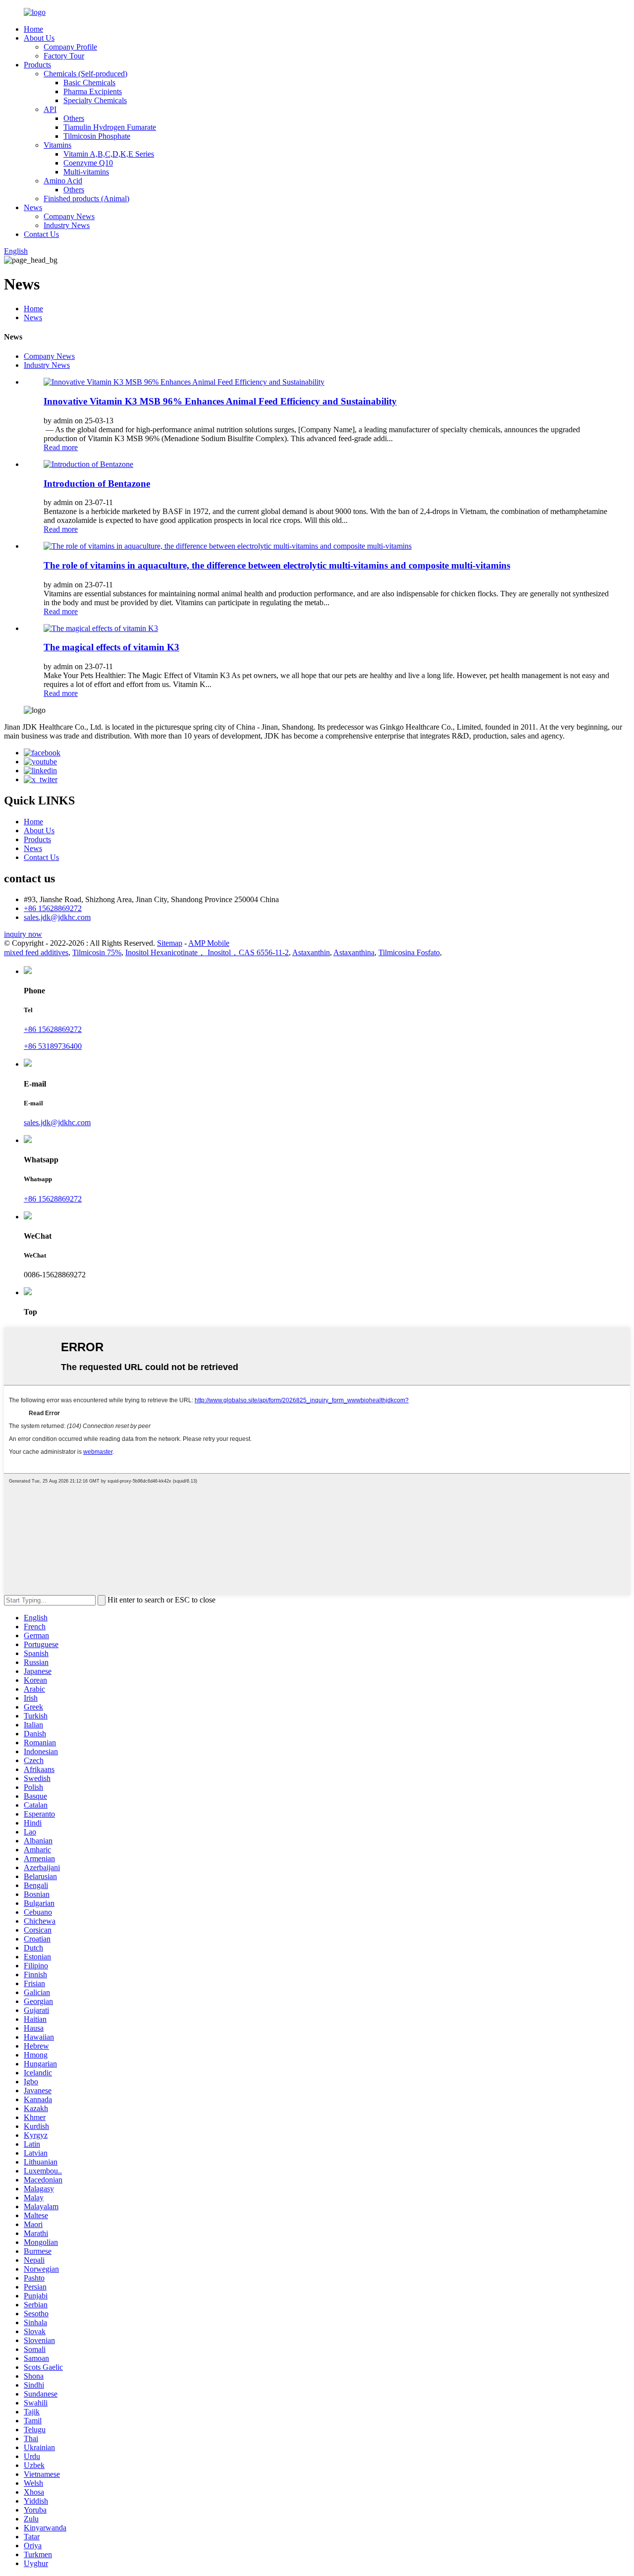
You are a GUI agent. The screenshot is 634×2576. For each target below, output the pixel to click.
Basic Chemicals (89, 83)
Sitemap (170, 943)
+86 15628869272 (53, 908)
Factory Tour (64, 56)
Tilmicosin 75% (97, 952)
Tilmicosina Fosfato (409, 952)
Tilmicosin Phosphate (97, 136)
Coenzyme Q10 (88, 163)
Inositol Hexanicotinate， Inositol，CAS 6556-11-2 (207, 952)
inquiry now (23, 934)
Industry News (67, 225)
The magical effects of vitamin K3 (111, 647)
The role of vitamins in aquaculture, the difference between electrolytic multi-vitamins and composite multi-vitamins (277, 565)
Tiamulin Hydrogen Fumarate (110, 127)
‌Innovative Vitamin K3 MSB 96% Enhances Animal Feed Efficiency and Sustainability (220, 401)
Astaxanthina (354, 952)
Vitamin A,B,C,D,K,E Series (109, 154)
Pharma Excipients (93, 91)
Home (33, 29)
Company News (69, 216)
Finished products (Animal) (86, 199)
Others (74, 118)
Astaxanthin (311, 952)
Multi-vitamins (86, 172)
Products (37, 65)
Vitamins (57, 145)
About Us (39, 38)
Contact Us (41, 234)
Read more (61, 447)
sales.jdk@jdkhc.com (57, 917)
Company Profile (70, 47)
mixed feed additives (36, 952)
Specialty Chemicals (95, 100)
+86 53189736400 (53, 1046)
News (33, 207)
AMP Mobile (209, 943)
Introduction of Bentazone (97, 484)
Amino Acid (63, 181)
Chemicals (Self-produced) (85, 74)
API (50, 109)
